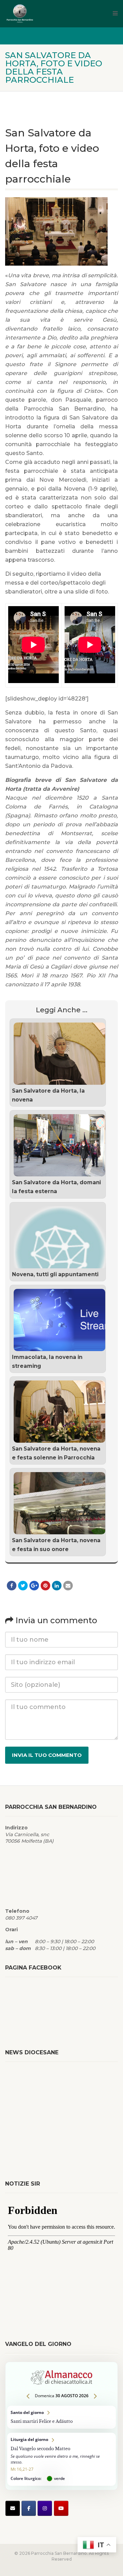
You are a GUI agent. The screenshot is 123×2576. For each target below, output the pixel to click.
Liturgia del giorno (61, 2459)
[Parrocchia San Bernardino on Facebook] (29, 2508)
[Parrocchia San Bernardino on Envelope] (13, 2508)
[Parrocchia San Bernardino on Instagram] (45, 2508)
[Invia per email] (68, 1586)
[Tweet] (23, 1586)
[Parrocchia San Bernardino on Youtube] (61, 2508)
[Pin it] (45, 1586)
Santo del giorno (61, 2417)
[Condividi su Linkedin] (57, 1586)
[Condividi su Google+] (34, 1586)
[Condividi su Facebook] (12, 1586)
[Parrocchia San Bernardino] (44, 14)
